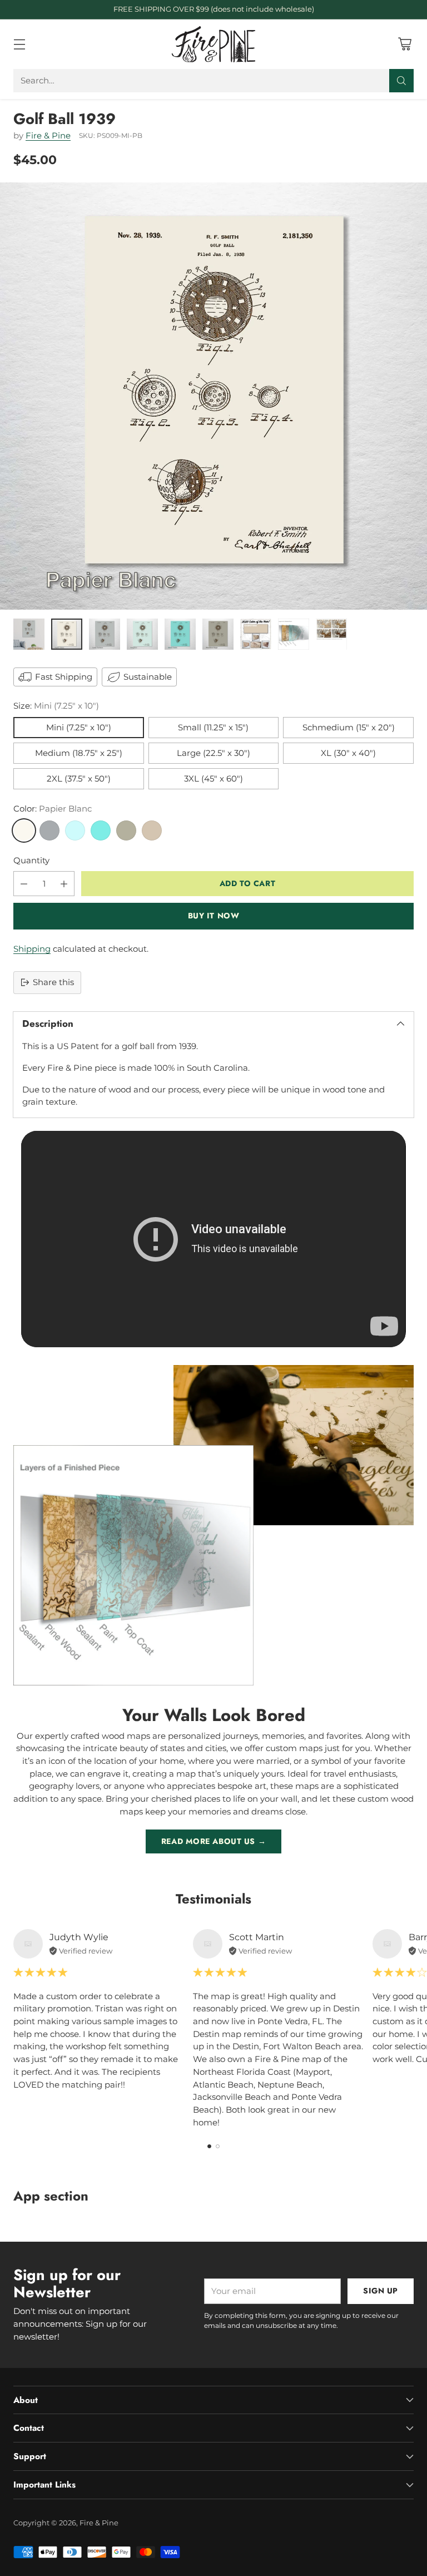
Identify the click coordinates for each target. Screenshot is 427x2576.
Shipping (32, 949)
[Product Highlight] (213, 1239)
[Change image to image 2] (67, 634)
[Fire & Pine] (213, 44)
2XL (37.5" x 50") (79, 778)
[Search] (401, 81)
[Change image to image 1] (29, 634)
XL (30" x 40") (348, 753)
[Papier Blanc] (24, 830)
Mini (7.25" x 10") (79, 727)
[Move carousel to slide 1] (209, 2146)
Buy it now (214, 916)
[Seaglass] (75, 830)
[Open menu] (19, 44)
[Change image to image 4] (142, 634)
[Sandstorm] (152, 830)
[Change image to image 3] (105, 634)
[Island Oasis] (101, 830)
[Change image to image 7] (256, 634)
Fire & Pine (48, 135)
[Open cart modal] (404, 44)
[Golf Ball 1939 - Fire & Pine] (213, 396)
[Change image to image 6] (218, 634)
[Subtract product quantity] (24, 884)
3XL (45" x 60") (213, 778)
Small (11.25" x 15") (213, 727)
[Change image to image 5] (180, 634)
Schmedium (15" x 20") (349, 727)
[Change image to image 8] (294, 634)
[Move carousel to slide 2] (218, 2146)
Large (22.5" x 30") (213, 753)
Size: (56, 706)
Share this (53, 982)
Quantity (31, 860)
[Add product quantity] (64, 884)
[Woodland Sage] (126, 830)
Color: (53, 809)
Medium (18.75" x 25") (79, 753)
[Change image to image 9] (331, 634)
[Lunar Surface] (49, 830)
